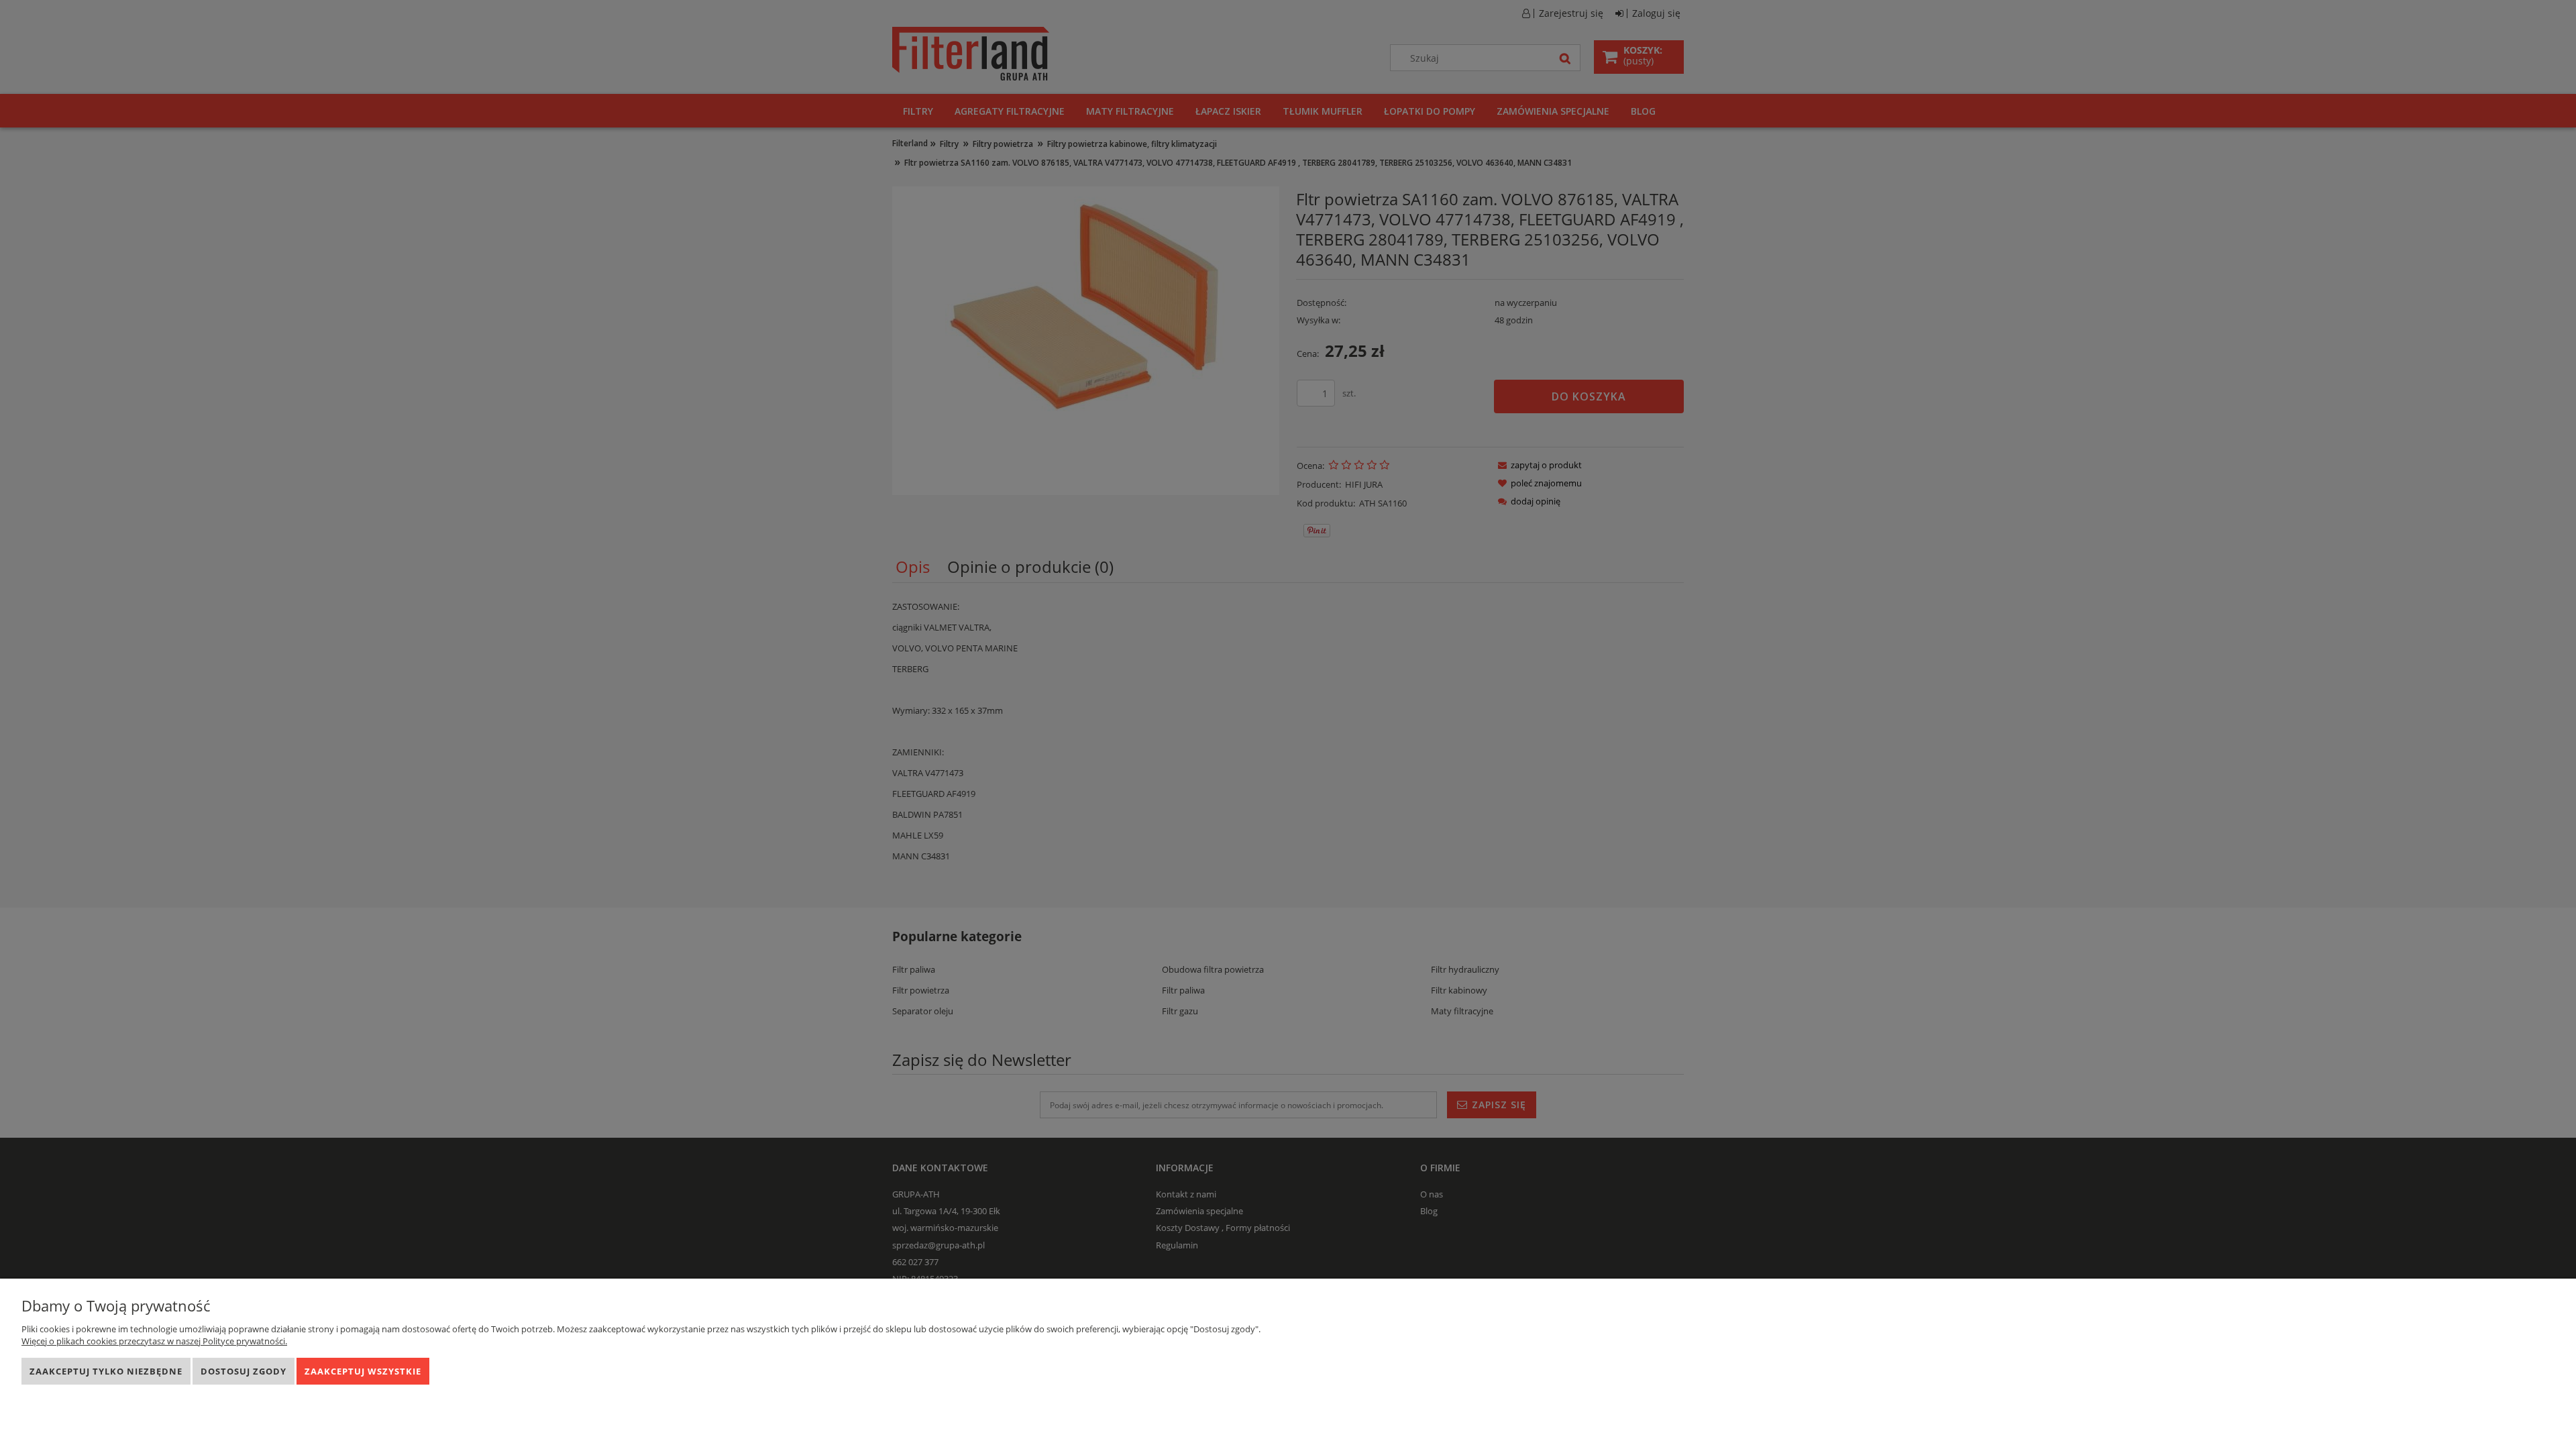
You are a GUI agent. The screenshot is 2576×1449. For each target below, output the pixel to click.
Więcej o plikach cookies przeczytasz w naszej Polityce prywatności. (154, 1341)
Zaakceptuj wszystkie (363, 1371)
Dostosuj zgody (244, 1371)
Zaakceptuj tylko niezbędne (106, 1371)
